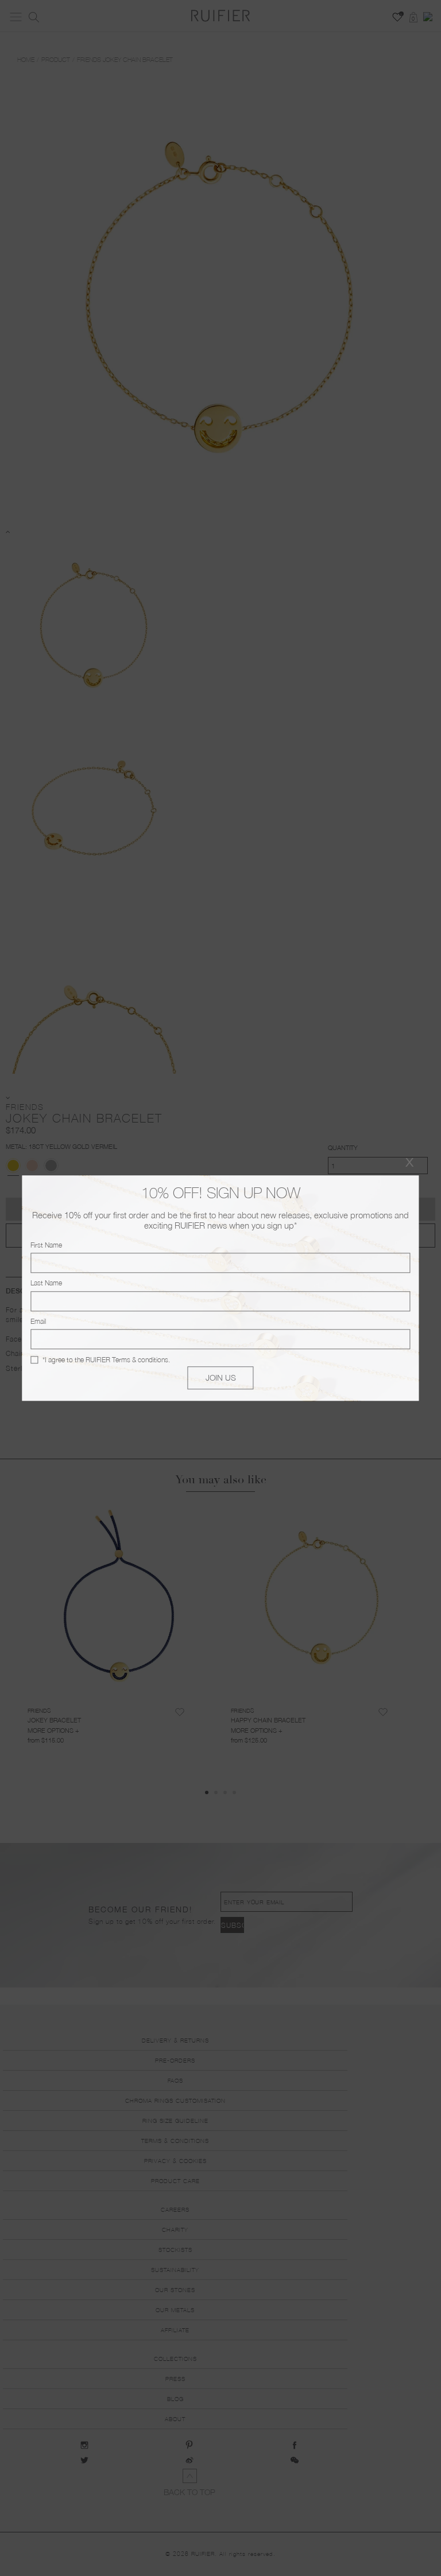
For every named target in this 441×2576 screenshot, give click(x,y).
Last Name (46, 1283)
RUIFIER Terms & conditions (127, 1360)
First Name (46, 1245)
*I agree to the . (106, 1360)
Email (38, 1321)
